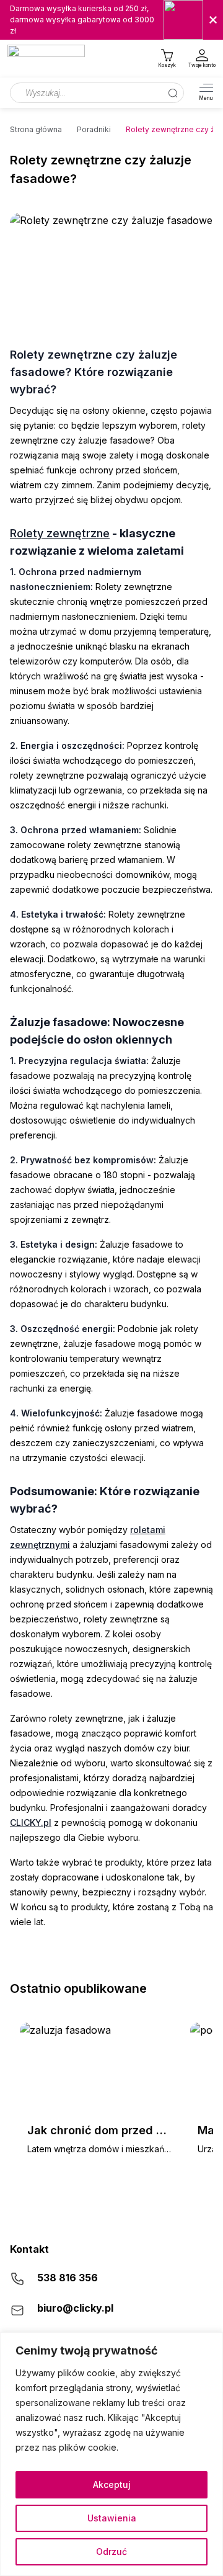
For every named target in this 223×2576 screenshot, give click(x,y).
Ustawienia (112, 2518)
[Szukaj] (173, 93)
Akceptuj (112, 2484)
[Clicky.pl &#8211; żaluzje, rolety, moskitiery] (46, 59)
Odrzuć (111, 2551)
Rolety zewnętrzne (60, 533)
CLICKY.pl (31, 1822)
